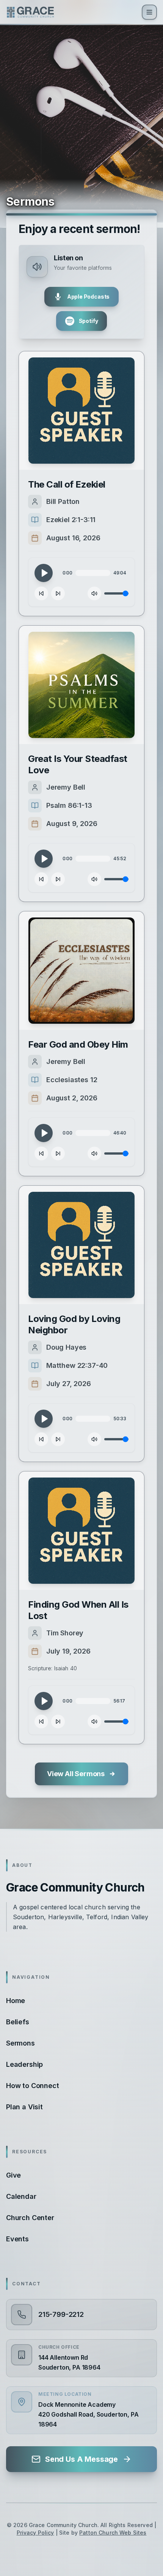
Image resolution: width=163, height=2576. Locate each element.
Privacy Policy (35, 2533)
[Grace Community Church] (30, 12)
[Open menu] (149, 12)
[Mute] (94, 593)
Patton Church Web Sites (113, 2533)
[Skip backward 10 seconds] (41, 593)
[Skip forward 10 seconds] (58, 593)
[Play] (44, 573)
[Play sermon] (81, 411)
